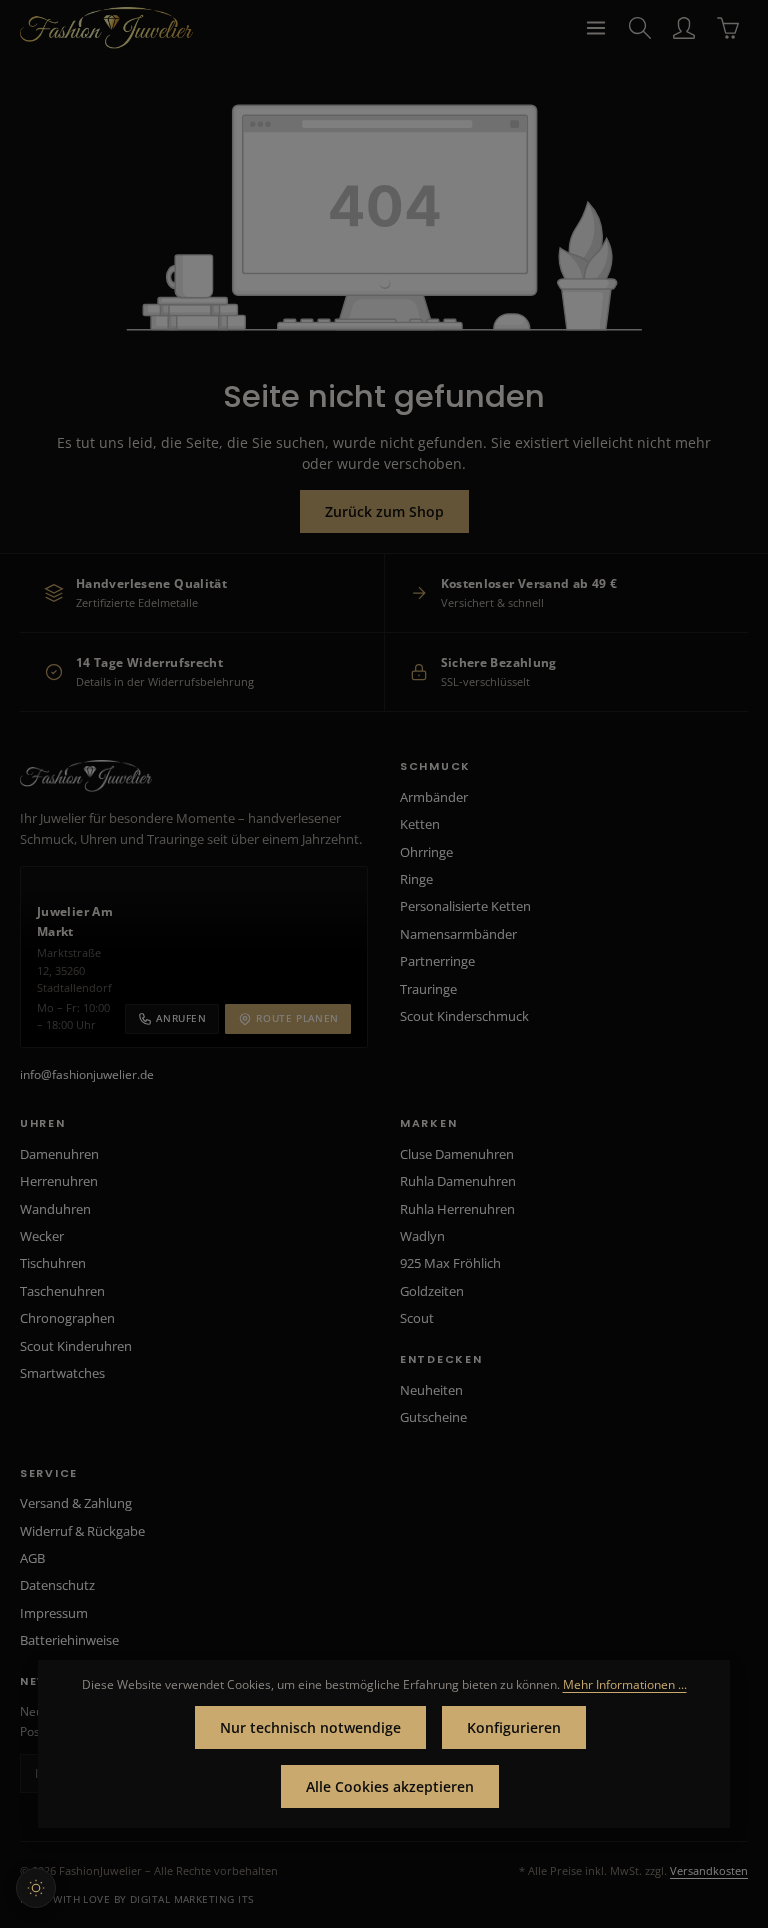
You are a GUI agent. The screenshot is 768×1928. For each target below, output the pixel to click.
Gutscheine (433, 1417)
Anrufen (181, 1018)
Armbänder (434, 797)
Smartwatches (62, 1373)
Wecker (42, 1236)
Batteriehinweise (69, 1640)
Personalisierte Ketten (465, 906)
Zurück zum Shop (384, 511)
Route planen (297, 1018)
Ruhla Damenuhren (458, 1181)
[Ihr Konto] (684, 28)
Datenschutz (57, 1585)
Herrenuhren (59, 1181)
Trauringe (428, 989)
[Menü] (596, 28)
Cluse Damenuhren (457, 1154)
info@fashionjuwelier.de (87, 1074)
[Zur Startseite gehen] (106, 28)
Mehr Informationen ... (625, 1684)
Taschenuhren (62, 1291)
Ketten (420, 824)
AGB (32, 1558)
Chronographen (67, 1318)
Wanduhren (55, 1209)
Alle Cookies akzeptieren (390, 1786)
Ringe (416, 879)
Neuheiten (431, 1390)
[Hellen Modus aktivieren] (36, 1888)
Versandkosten (709, 1870)
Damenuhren (59, 1154)
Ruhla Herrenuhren (457, 1209)
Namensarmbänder (458, 934)
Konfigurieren (514, 1727)
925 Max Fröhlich (450, 1263)
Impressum (54, 1613)
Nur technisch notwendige (310, 1727)
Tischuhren (53, 1263)
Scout (417, 1318)
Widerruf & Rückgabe (82, 1531)
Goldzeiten (432, 1291)
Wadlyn (422, 1236)
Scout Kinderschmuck (464, 1016)
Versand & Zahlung (76, 1503)
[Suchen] (640, 28)
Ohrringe (426, 852)
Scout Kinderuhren (76, 1346)
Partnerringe (437, 961)
